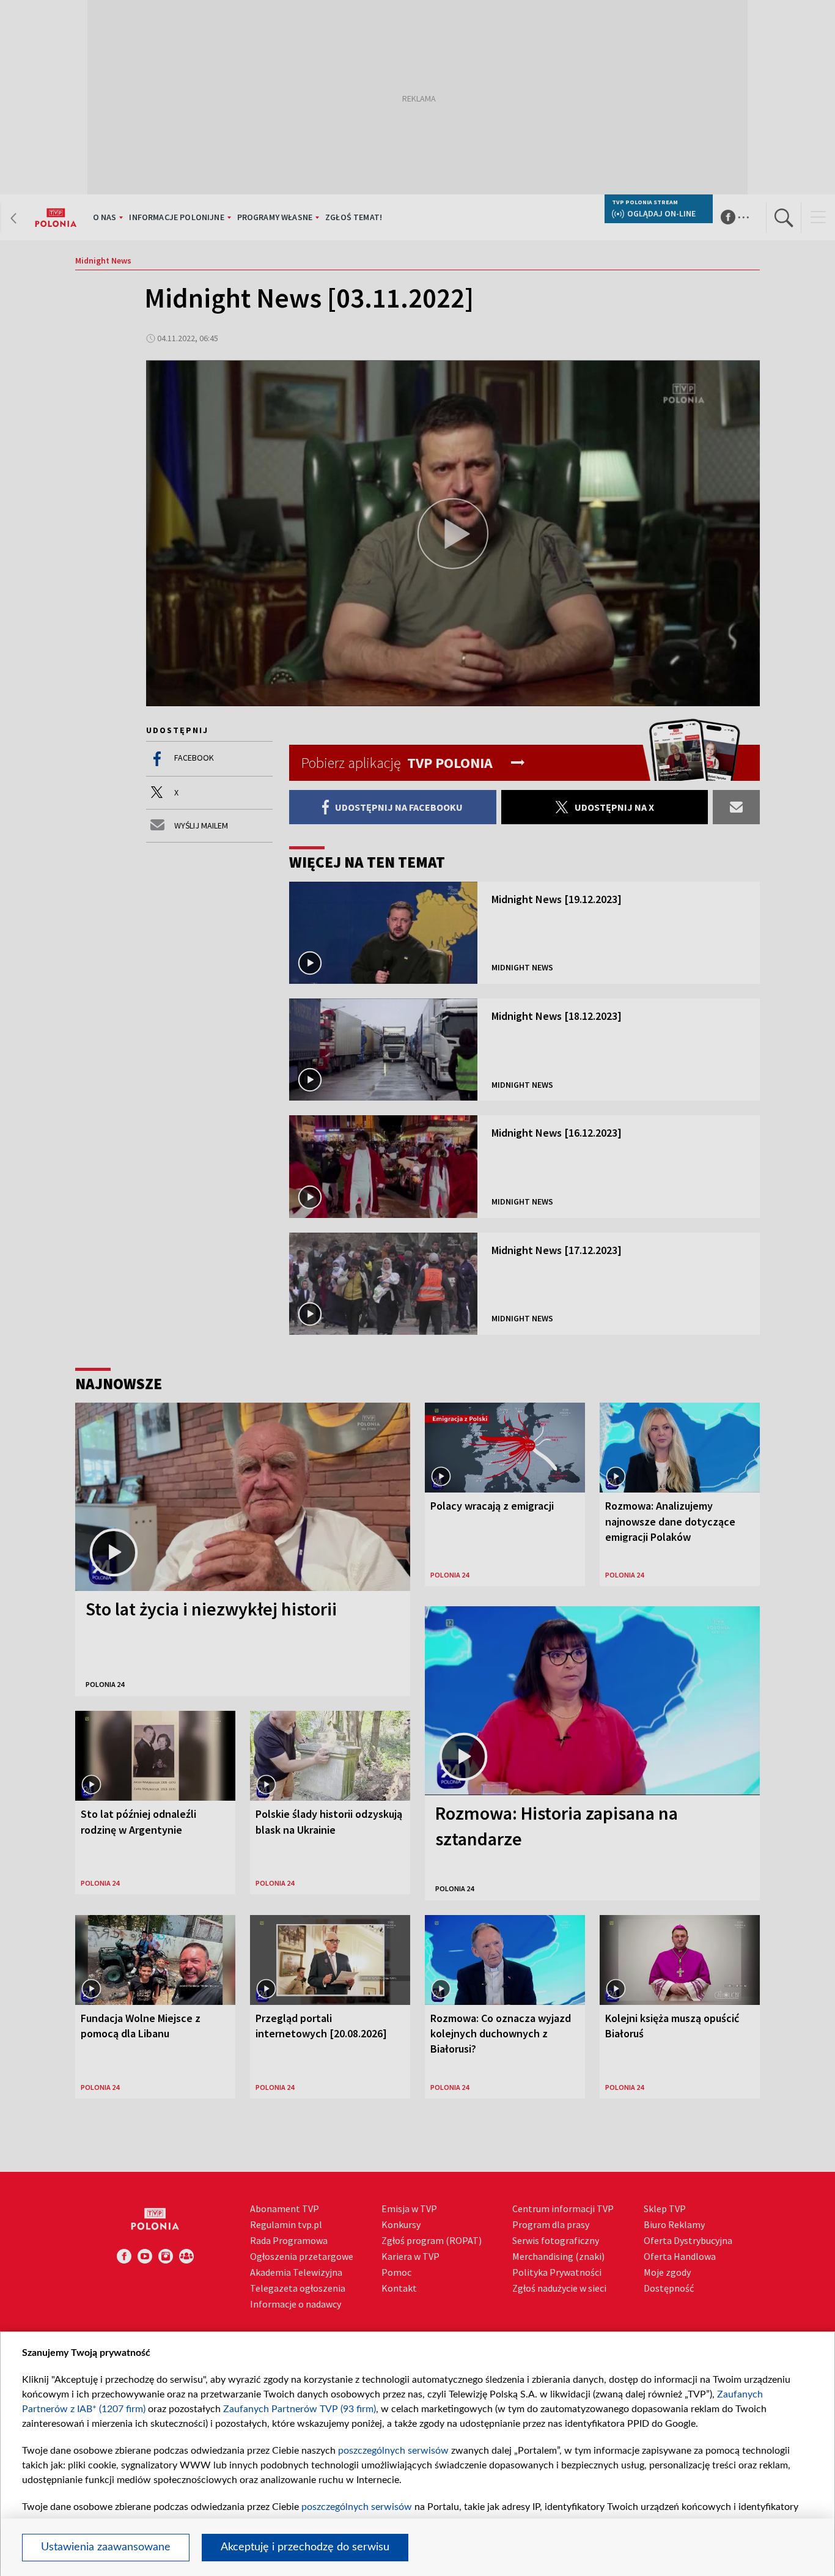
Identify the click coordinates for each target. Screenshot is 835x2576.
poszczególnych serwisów (393, 2451)
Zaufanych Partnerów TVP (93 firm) (300, 2409)
